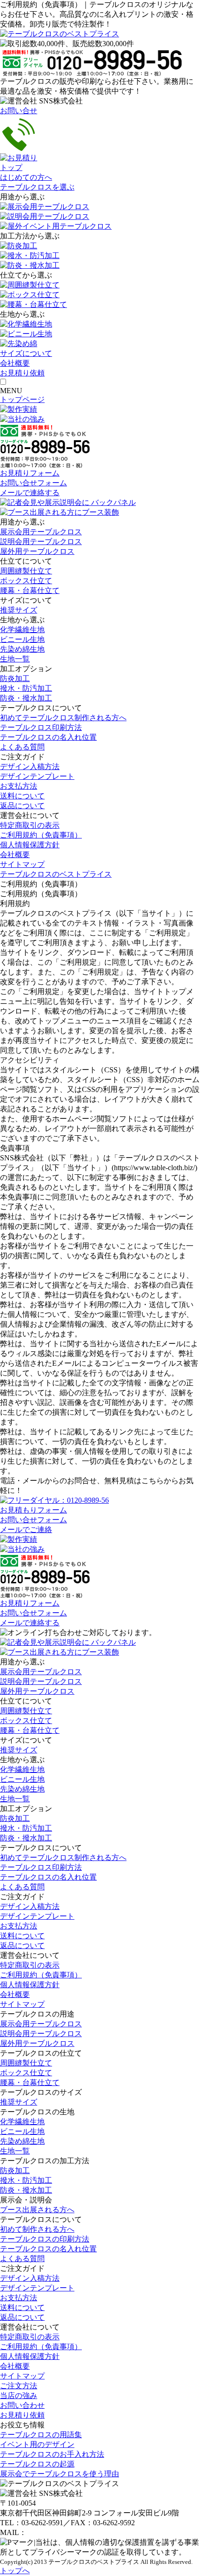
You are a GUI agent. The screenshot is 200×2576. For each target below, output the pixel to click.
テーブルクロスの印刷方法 (45, 2239)
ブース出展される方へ (37, 2210)
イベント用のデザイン (37, 2444)
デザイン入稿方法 (30, 767)
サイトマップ (22, 864)
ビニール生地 (22, 639)
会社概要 (15, 363)
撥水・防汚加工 (26, 688)
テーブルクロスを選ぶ (37, 187)
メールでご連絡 (26, 1530)
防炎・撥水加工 (26, 698)
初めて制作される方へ (37, 2229)
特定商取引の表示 (30, 825)
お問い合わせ (22, 2405)
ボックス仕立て (26, 581)
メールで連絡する (30, 493)
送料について (22, 796)
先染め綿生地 (22, 649)
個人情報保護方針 (30, 845)
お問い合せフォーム (33, 483)
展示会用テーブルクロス (41, 532)
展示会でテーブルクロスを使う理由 (60, 2474)
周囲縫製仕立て (26, 571)
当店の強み (19, 2395)
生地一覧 (15, 659)
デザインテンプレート (37, 776)
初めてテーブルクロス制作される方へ (63, 718)
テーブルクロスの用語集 (41, 2435)
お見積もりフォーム (33, 1510)
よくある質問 (22, 747)
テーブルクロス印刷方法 (41, 727)
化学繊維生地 (22, 630)
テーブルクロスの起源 (37, 2464)
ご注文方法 (19, 2386)
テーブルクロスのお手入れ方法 (52, 2454)
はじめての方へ (26, 177)
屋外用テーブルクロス (37, 551)
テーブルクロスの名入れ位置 (48, 737)
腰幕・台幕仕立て (30, 590)
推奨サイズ (19, 610)
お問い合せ (19, 111)
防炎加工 (15, 678)
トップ (11, 167)
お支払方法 (19, 786)
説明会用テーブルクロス (41, 542)
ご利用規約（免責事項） (41, 835)
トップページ (22, 399)
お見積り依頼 (22, 2415)
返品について (22, 806)
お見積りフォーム (30, 473)
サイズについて (26, 353)
